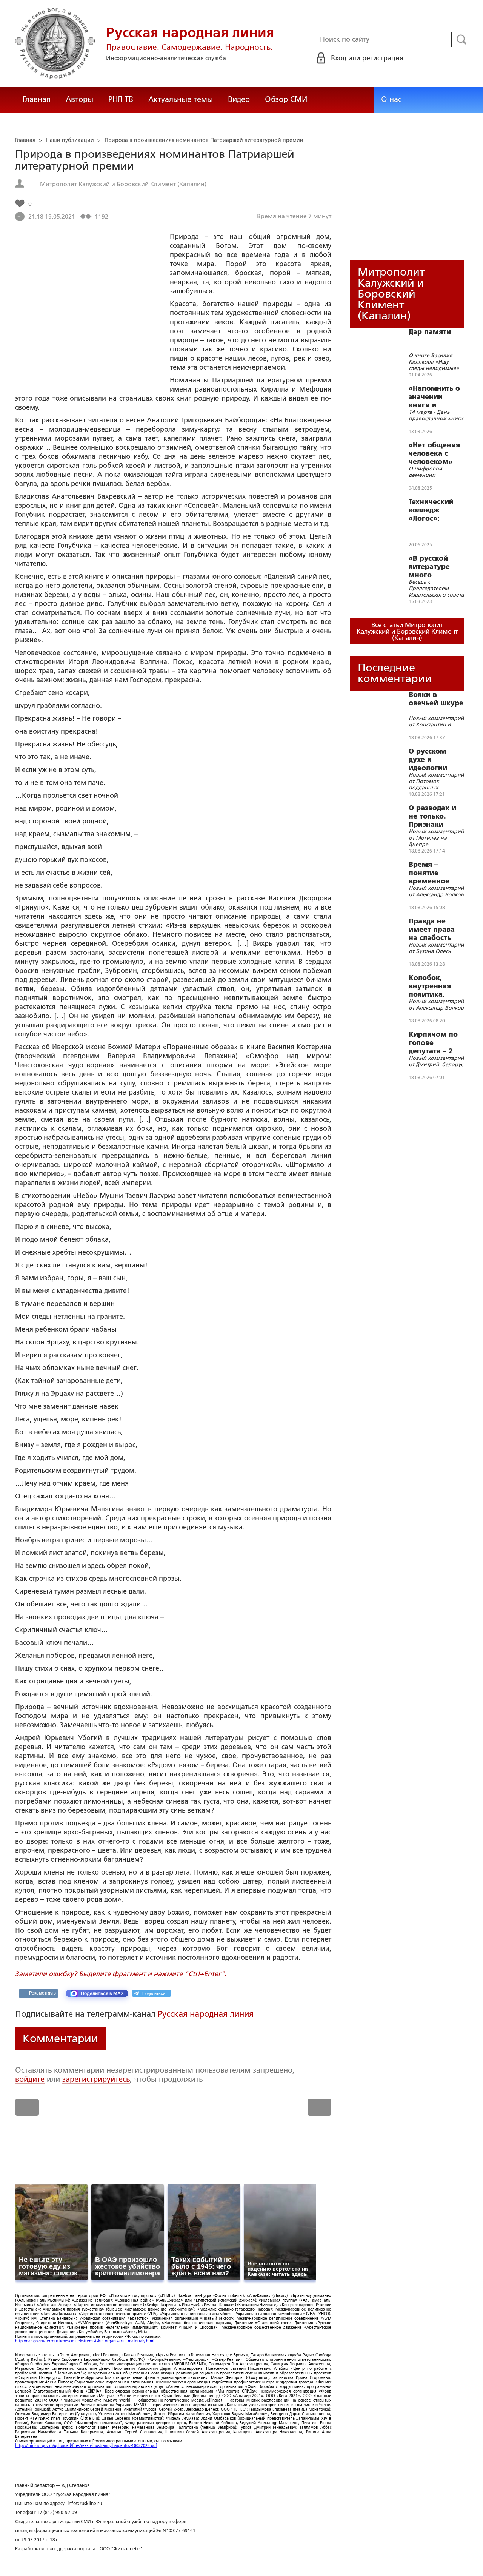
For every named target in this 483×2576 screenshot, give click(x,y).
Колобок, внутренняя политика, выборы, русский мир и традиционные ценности (435, 986)
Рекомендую (42, 1993)
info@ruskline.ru (85, 2504)
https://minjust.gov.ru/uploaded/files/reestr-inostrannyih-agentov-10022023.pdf (86, 2446)
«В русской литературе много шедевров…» (432, 567)
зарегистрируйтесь (96, 2079)
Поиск (462, 40)
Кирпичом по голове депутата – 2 (433, 1043)
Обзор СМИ (286, 99)
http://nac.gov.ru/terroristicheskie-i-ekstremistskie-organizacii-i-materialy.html (85, 2341)
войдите (30, 2079)
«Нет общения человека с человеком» (434, 453)
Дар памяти (430, 332)
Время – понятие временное (429, 873)
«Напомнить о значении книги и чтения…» (434, 397)
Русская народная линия (206, 2014)
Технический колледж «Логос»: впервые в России (431, 510)
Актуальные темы (181, 99)
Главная (37, 99)
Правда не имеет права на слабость (432, 930)
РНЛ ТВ (121, 99)
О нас (391, 99)
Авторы (79, 99)
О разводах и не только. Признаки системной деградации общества (432, 816)
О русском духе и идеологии (428, 760)
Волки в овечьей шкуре (436, 699)
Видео (239, 99)
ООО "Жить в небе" (121, 2549)
